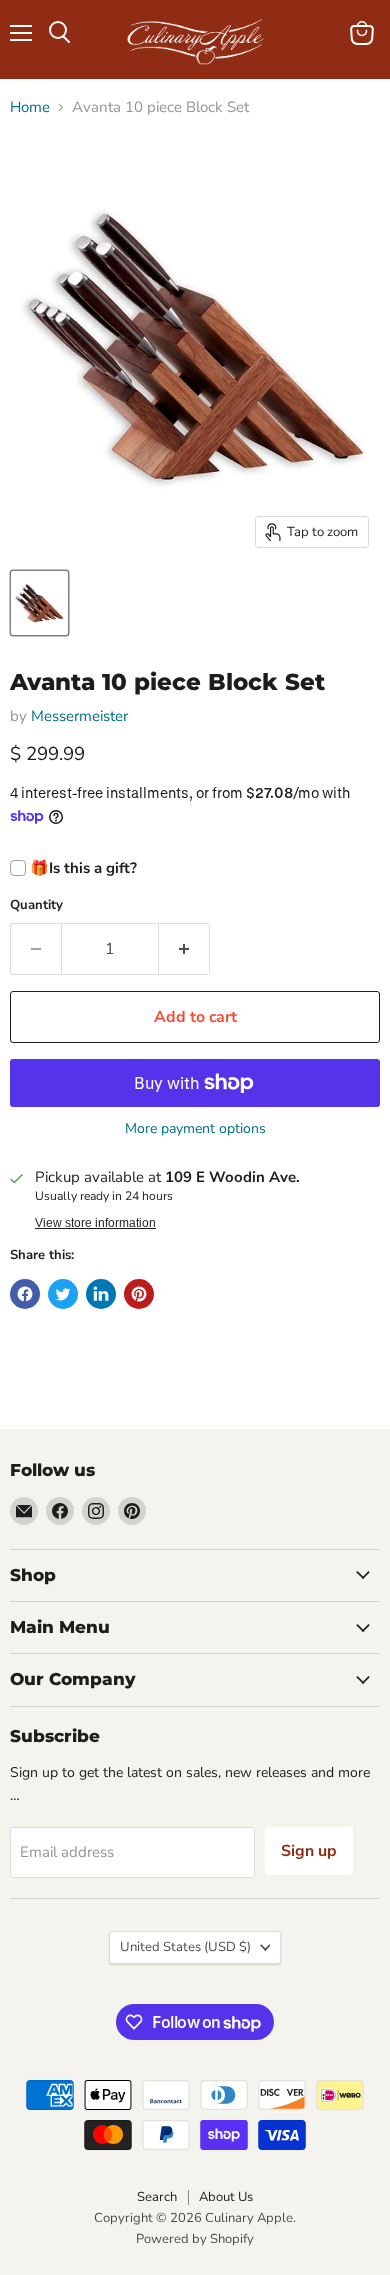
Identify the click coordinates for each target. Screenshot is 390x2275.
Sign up (309, 1851)
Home (30, 107)
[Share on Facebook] (25, 1294)
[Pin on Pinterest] (139, 1294)
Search (157, 2197)
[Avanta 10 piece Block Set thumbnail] (39, 603)
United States (185, 1947)
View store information (95, 1223)
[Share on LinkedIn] (101, 1294)
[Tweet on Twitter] (63, 1294)
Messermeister (79, 716)
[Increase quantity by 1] (184, 949)
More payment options (195, 1129)
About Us (226, 2197)
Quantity (36, 905)
